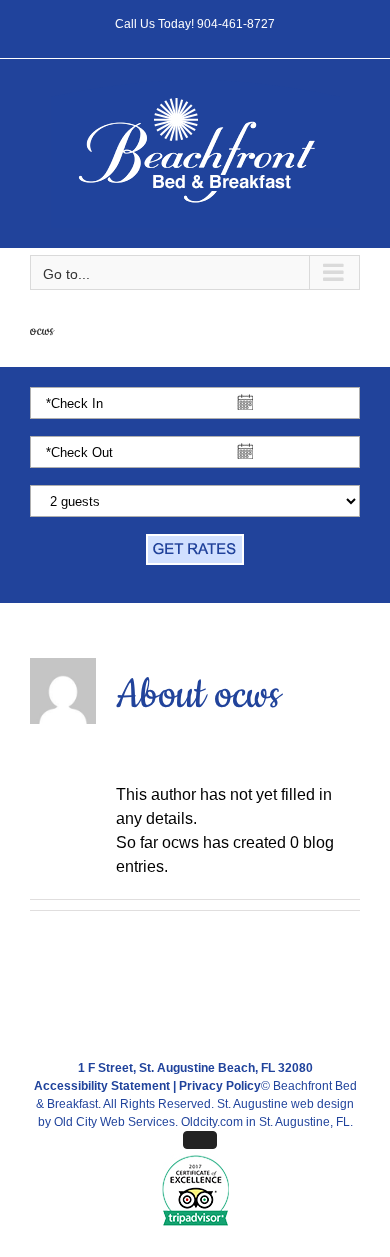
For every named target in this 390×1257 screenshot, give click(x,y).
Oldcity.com (212, 1122)
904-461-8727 (236, 24)
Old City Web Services (114, 1122)
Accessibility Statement (102, 1086)
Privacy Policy (220, 1086)
